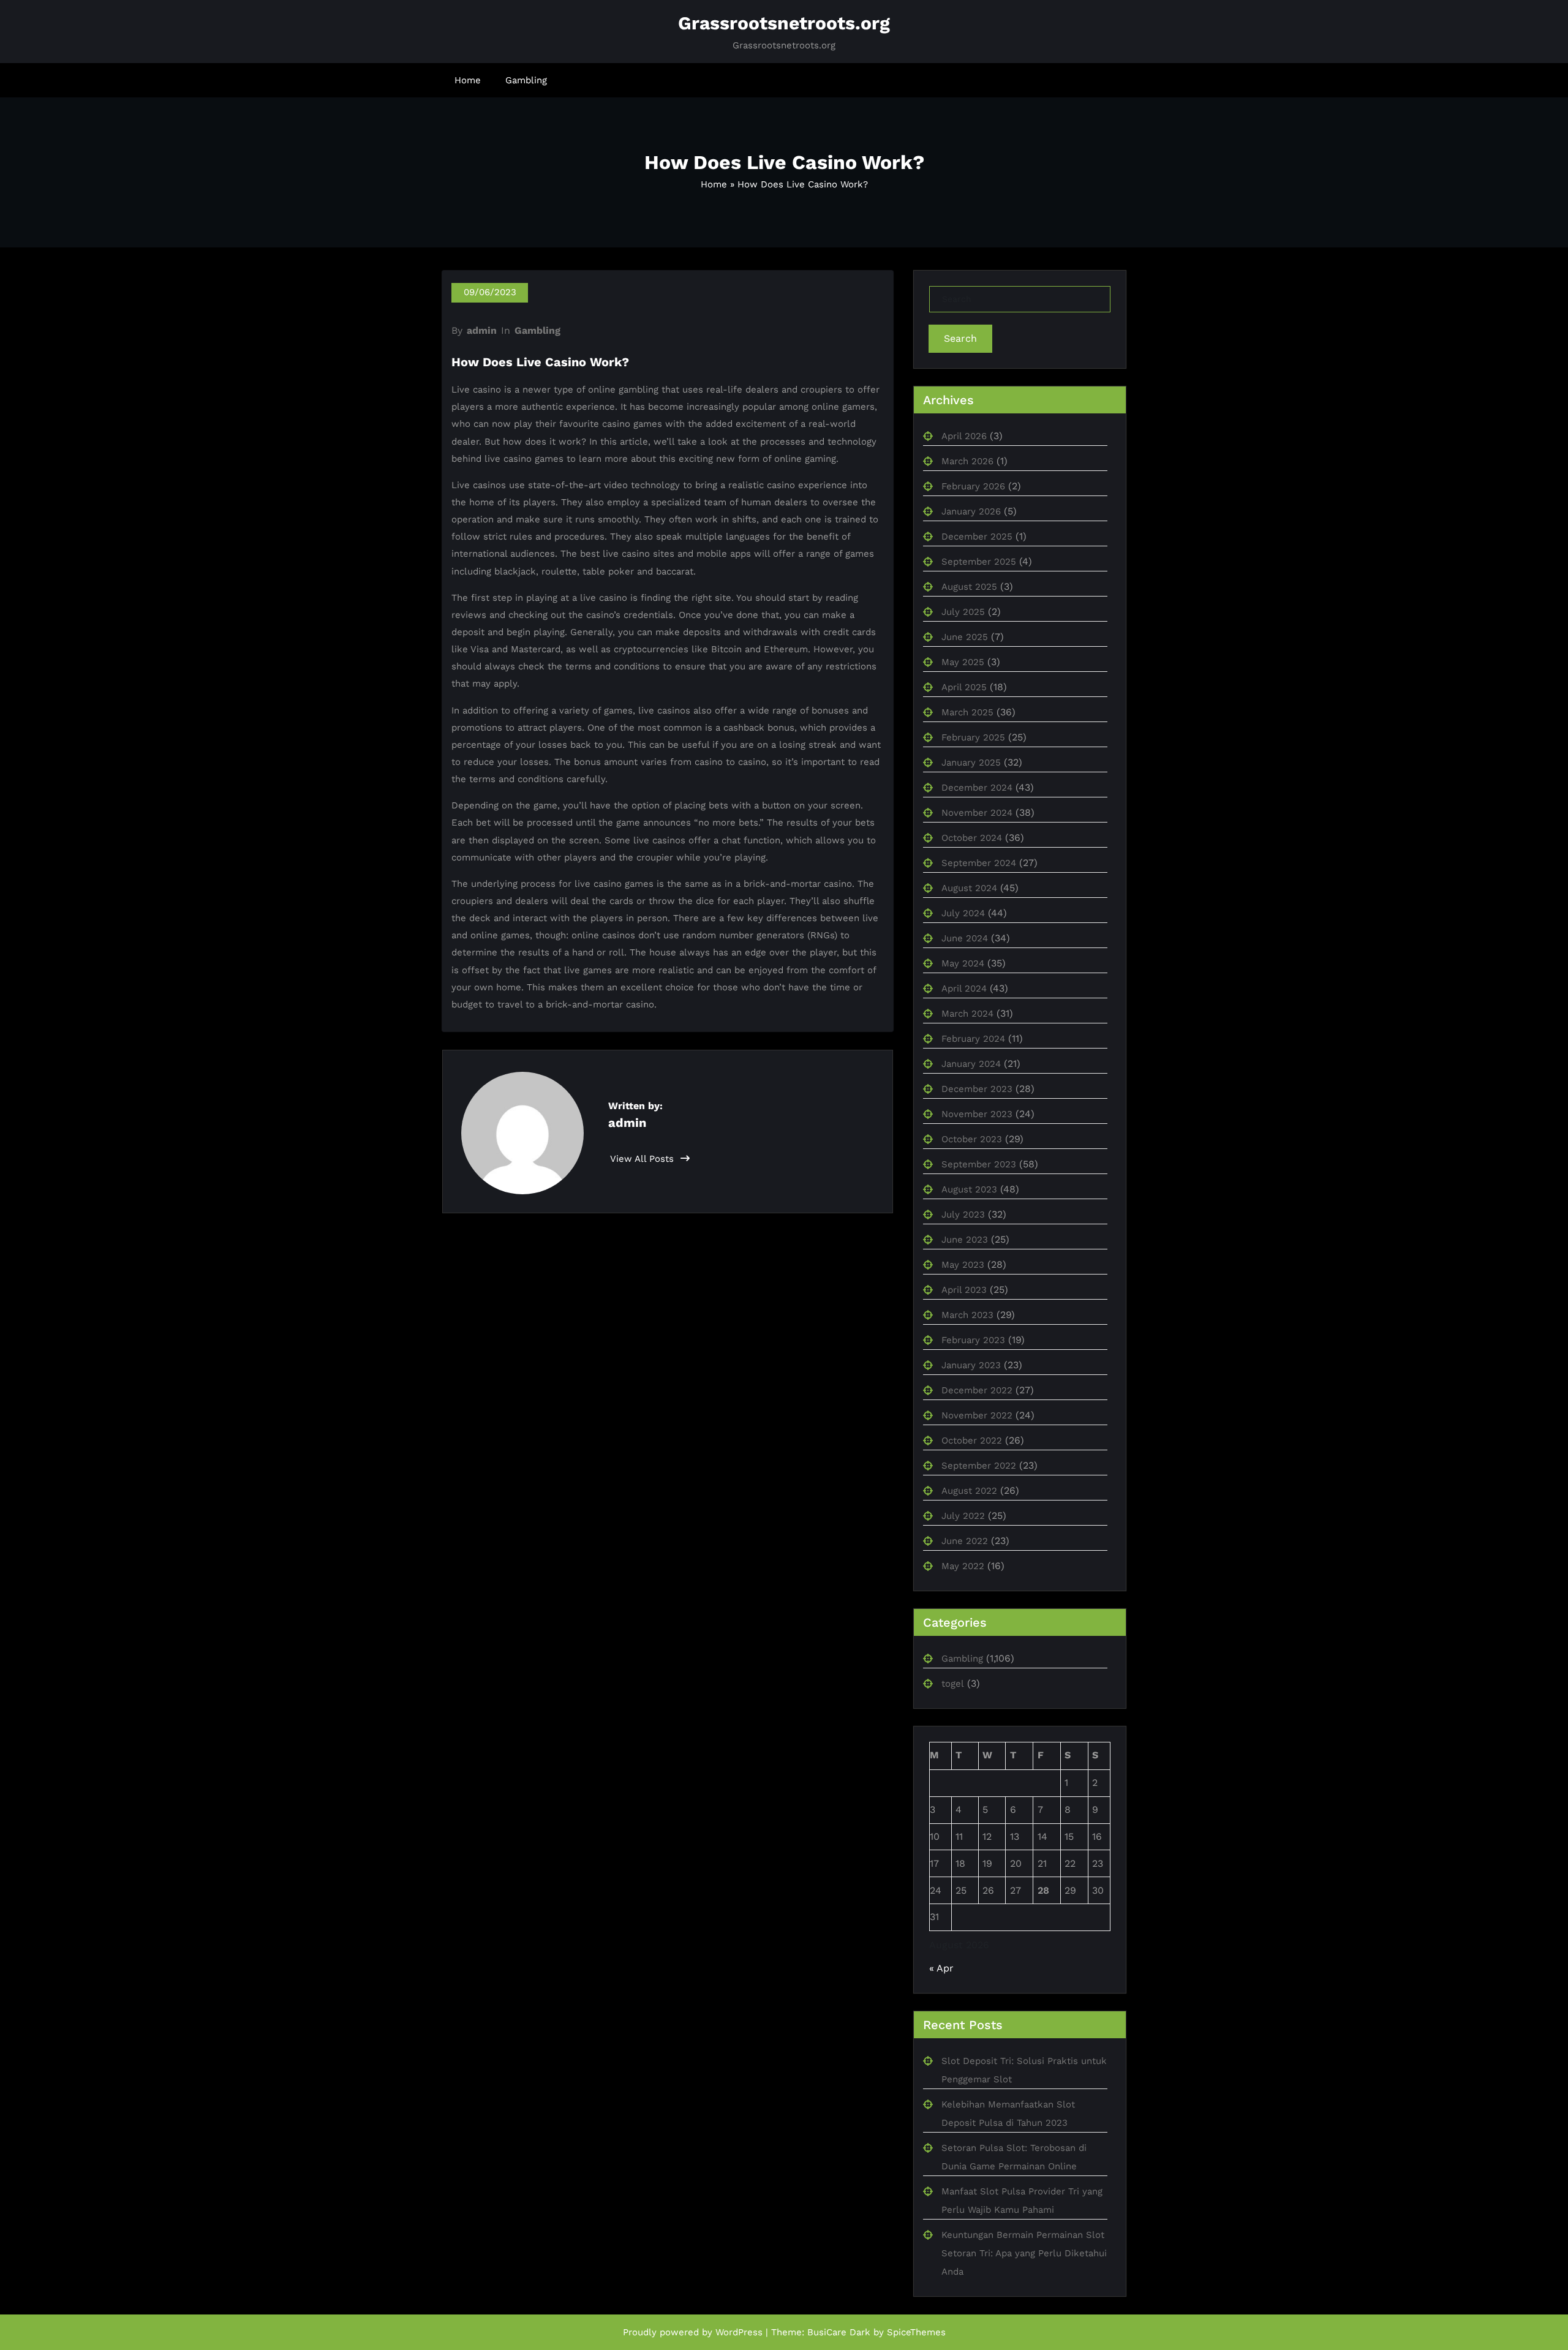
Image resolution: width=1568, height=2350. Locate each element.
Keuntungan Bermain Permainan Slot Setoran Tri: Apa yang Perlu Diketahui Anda (1024, 2253)
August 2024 (969, 888)
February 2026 (973, 486)
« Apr (941, 1968)
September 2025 (979, 562)
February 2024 (973, 1039)
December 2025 (977, 537)
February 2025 (973, 737)
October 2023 (972, 1139)
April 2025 (964, 687)
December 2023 (977, 1089)
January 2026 (971, 511)
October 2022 (972, 1441)
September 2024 (979, 863)
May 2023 (963, 1265)
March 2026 (967, 461)
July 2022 (963, 1516)
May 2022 (963, 1566)
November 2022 (977, 1415)
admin (482, 330)
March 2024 (967, 1014)
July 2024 (963, 913)
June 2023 (965, 1240)
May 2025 (963, 662)
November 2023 (977, 1114)
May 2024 (963, 963)
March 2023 (967, 1315)
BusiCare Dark (839, 2332)
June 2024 (965, 938)
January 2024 (971, 1064)
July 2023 (963, 1215)
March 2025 (967, 712)
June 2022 (965, 1541)
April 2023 (964, 1290)
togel (953, 1684)
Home (468, 80)
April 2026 (964, 436)
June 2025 (965, 637)
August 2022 (969, 1491)
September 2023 (979, 1164)
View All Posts (643, 1159)
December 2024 (977, 788)
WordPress (739, 2332)
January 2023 (971, 1365)
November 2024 (977, 813)
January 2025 (971, 763)
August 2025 (969, 587)
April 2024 (964, 989)
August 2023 (969, 1189)
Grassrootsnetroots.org (784, 23)
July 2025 (963, 612)
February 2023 (973, 1340)
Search (960, 338)
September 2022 (979, 1466)
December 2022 (977, 1390)
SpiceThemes (916, 2332)
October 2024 (972, 838)
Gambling (526, 80)
